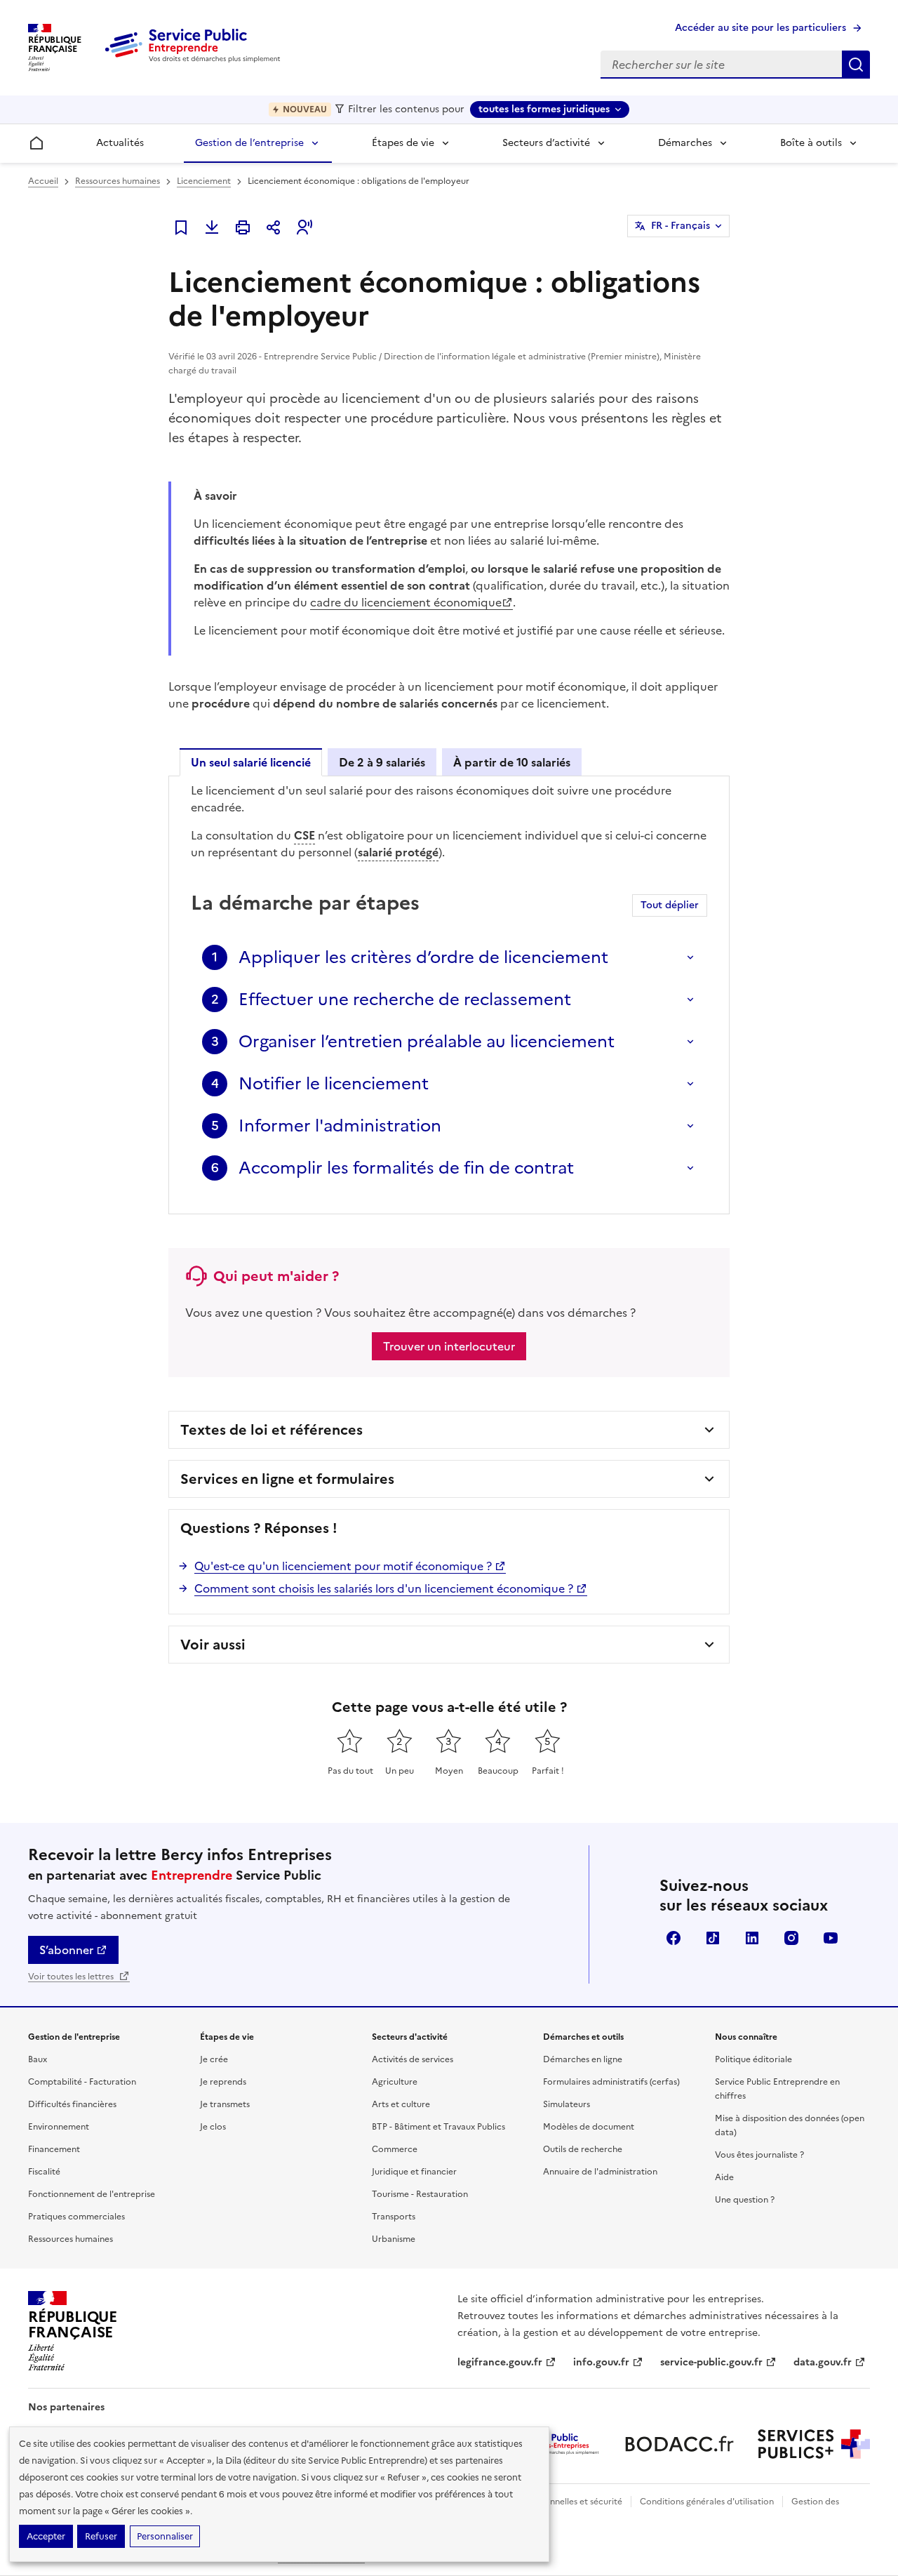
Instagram (791, 1938)
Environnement (59, 2127)
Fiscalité (44, 2172)
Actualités (120, 143)
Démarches (685, 143)
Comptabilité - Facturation (82, 2082)
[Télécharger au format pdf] (212, 227)
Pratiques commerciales (76, 2217)
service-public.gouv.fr (711, 2362)
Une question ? (745, 2200)
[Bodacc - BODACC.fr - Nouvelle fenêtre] (679, 2444)
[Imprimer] (243, 227)
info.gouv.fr (601, 2362)
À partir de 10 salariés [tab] (512, 762)
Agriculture (395, 2082)
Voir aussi (213, 1645)
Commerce (395, 2149)
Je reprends (223, 2082)
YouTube (831, 1938)
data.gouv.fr (823, 2362)
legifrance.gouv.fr (500, 2362)
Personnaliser (165, 2536)
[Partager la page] (274, 227)
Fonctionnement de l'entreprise (92, 2194)
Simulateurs (567, 2104)
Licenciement (204, 181)
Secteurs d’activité (546, 143)
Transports (394, 2217)
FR (681, 226)
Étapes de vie (403, 143)
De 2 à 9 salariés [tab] (382, 762)
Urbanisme (394, 2239)
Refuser (101, 2536)
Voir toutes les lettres (72, 1977)
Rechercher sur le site (856, 65)
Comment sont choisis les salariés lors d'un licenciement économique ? (384, 1588)
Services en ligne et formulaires (287, 1479)
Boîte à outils (811, 143)
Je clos (213, 2127)
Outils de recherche (583, 2149)
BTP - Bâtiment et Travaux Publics (438, 2127)
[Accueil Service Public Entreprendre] (195, 60)
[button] (304, 227)
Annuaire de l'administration (600, 2172)
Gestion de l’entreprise (249, 143)
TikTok (713, 1938)
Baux (38, 2059)
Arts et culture (401, 2104)
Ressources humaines (118, 181)
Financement (54, 2149)
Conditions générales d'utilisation (707, 2502)
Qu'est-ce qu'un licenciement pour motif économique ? (343, 1566)
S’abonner (66, 1950)
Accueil (43, 181)
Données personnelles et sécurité (556, 2502)
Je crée (214, 2059)
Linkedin (752, 1938)
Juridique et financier (414, 2172)
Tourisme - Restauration (420, 2194)
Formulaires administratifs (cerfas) (611, 2082)
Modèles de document (589, 2127)
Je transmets (225, 2104)
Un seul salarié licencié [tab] (251, 762)
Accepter (46, 2536)
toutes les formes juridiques (544, 109)
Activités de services (413, 2059)
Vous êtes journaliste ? (759, 2155)
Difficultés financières (72, 2104)
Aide (724, 2177)
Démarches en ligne (583, 2059)
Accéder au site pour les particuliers (760, 28)
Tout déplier (670, 905)
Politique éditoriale (753, 2059)
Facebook (673, 1938)
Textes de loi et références (272, 1430)
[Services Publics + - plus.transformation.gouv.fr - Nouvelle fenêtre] (814, 2444)
